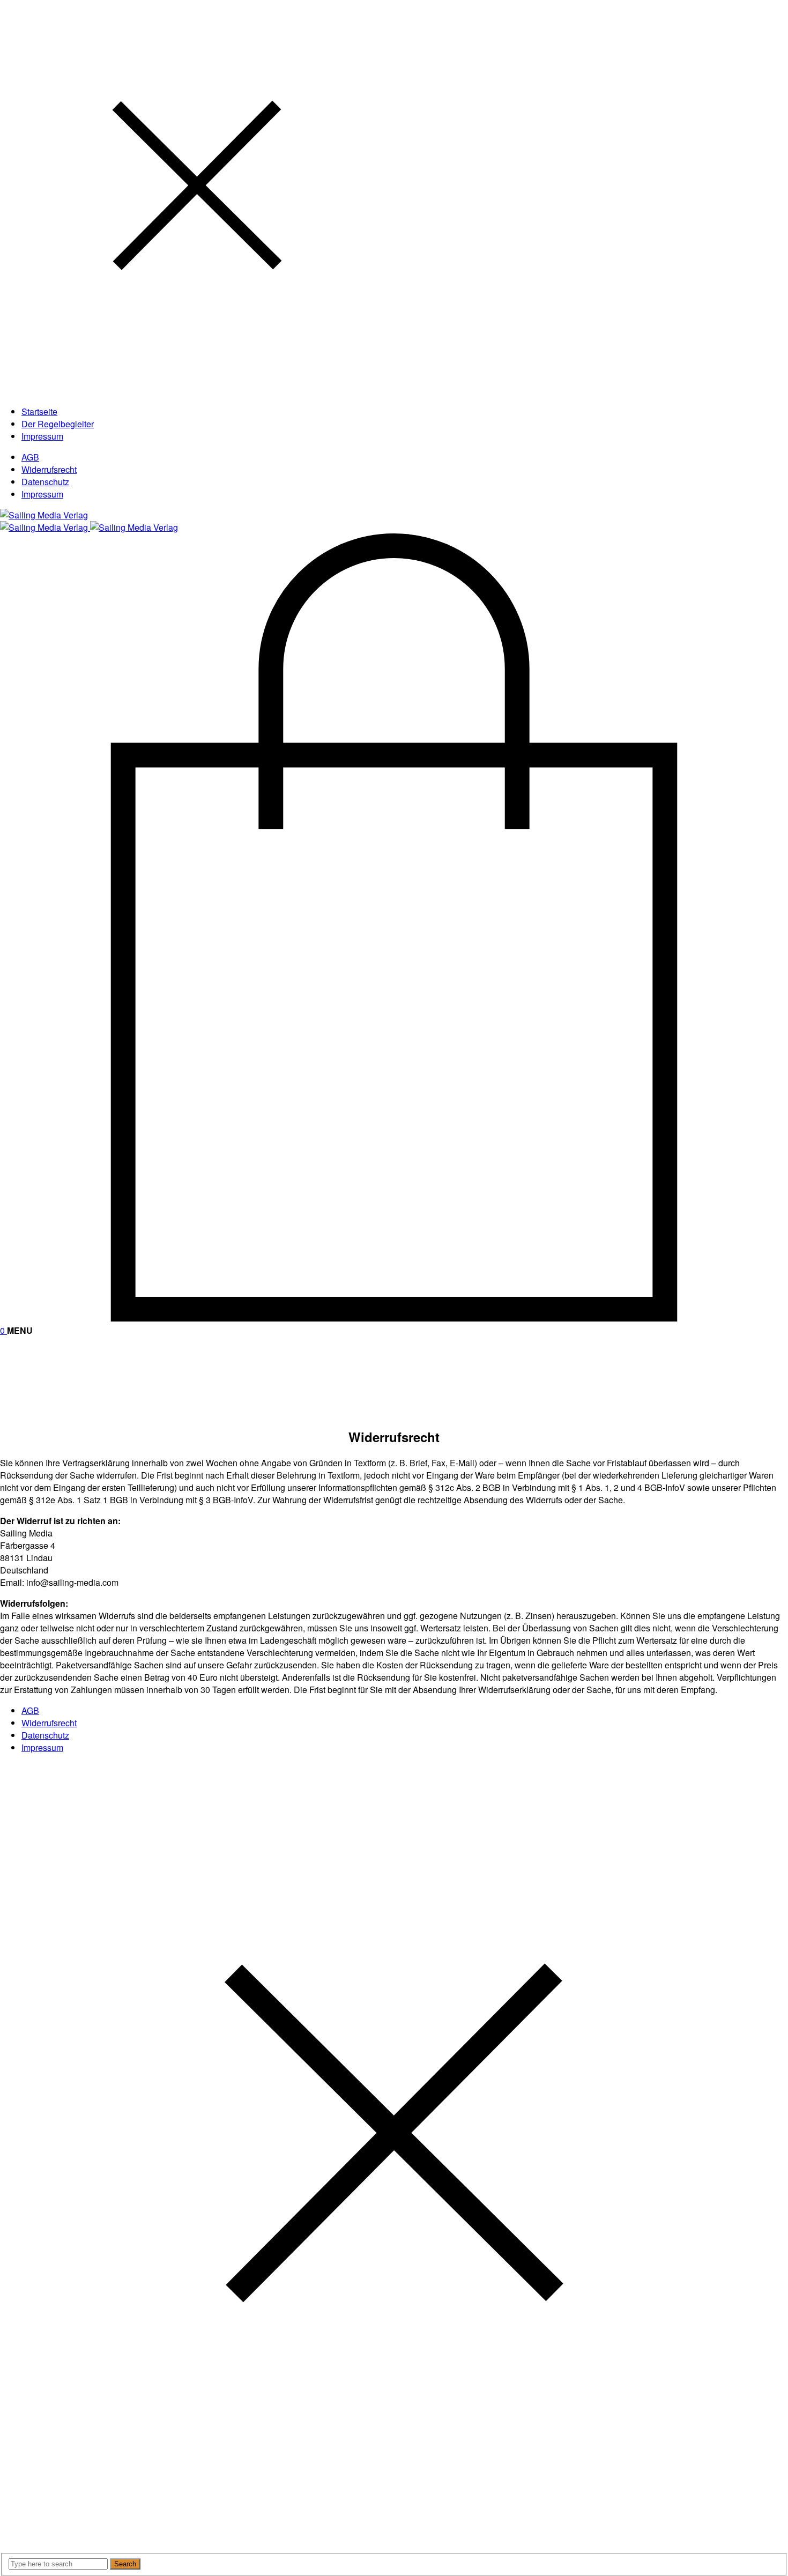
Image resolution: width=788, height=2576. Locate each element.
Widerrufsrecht (49, 469)
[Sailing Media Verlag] (44, 515)
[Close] (197, 391)
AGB (30, 457)
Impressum (42, 494)
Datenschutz (45, 482)
